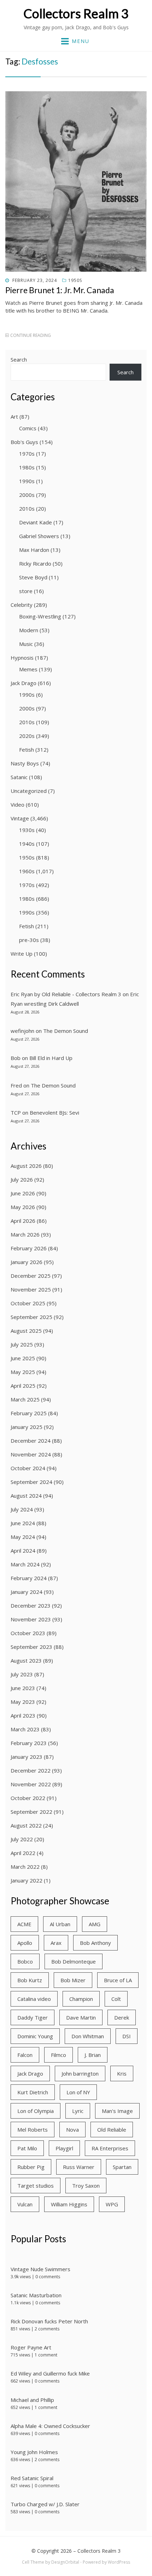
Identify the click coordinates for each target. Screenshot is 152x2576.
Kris (122, 2073)
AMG (95, 1924)
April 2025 (23, 1386)
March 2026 (25, 1234)
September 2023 (31, 1647)
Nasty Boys (25, 763)
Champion (81, 1999)
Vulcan (25, 2204)
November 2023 (31, 1619)
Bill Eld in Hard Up (51, 1058)
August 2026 (26, 1166)
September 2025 (31, 1317)
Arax (56, 1943)
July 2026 (22, 1179)
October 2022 (28, 1798)
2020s (27, 736)
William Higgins (69, 2204)
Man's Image (117, 2111)
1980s (27, 467)
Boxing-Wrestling (40, 616)
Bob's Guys (24, 442)
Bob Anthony (95, 1943)
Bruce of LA (118, 1980)
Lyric (78, 2111)
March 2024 (25, 1564)
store (26, 591)
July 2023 (22, 1674)
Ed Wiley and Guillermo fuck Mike (50, 2373)
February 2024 (29, 1578)
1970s (27, 454)
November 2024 (31, 1454)
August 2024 (26, 1496)
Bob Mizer (73, 1980)
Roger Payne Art (31, 2347)
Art (14, 417)
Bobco (25, 1961)
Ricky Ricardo (35, 563)
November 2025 (31, 1289)
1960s (27, 871)
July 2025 (22, 1344)
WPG (112, 2204)
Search (19, 359)
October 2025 (28, 1303)
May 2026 (23, 1207)
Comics (28, 428)
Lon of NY (78, 2092)
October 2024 (28, 1468)
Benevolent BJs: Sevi (54, 1113)
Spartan (122, 2167)
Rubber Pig (31, 2167)
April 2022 (23, 1853)
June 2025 (23, 1358)
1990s (27, 481)
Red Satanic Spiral (32, 2478)
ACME (24, 1924)
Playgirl (64, 2148)
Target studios (36, 2186)
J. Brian (93, 2055)
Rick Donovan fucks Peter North (49, 2321)
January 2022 (27, 1880)
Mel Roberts (33, 2130)
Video (17, 805)
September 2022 (31, 1812)
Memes (28, 669)
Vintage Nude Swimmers (40, 2269)
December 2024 (31, 1441)
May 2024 (23, 1537)
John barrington (80, 2073)
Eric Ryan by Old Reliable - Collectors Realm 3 (66, 994)
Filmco (59, 2055)
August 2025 (26, 1331)
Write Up (22, 954)
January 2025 (27, 1427)
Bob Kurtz (30, 1980)
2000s (27, 495)
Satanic (19, 777)
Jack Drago (24, 683)
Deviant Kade (36, 522)
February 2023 (29, 1743)
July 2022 (22, 1839)
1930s (27, 830)
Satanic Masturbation (36, 2295)
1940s (27, 844)
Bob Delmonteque (74, 1961)
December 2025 (31, 1276)
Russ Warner (79, 2167)
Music (26, 644)
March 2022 (25, 1867)
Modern (29, 630)
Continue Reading (31, 335)
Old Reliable (112, 2130)
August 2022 (26, 1825)
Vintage (20, 818)
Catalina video (34, 1999)
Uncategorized (29, 791)
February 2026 (29, 1248)
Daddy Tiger (33, 2017)
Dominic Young (35, 2036)
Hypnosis (22, 658)
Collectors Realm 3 (76, 13)
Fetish (27, 750)
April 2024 (23, 1551)
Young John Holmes (34, 2452)
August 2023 (26, 1660)
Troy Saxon (86, 2186)
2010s (27, 509)
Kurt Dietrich (33, 2092)
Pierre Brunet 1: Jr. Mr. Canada (60, 290)
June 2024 (23, 1523)
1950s (75, 280)
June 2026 (23, 1193)
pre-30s (29, 940)
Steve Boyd (33, 577)
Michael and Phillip (32, 2400)
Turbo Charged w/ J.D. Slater (45, 2504)
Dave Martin (81, 2017)
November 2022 (31, 1784)
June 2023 (23, 1688)
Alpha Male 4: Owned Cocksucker (50, 2426)
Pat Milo (27, 2148)
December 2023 (31, 1606)
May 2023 (23, 1702)
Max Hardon (34, 550)
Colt (116, 1999)
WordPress (119, 2562)
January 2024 (27, 1592)
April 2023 (23, 1715)
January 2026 (27, 1262)
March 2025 (25, 1399)
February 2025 (29, 1413)
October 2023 (28, 1633)
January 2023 (27, 1757)
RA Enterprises (110, 2148)
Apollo (25, 1943)
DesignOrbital (65, 2562)
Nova (72, 2130)
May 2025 (23, 1372)
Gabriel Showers (39, 536)
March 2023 (25, 1729)
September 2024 (31, 1482)
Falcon (25, 2055)
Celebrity (22, 605)
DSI (127, 2036)
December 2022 (31, 1770)
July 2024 (22, 1509)
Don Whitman (88, 2036)
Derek (122, 2017)
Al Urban (60, 1924)
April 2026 (23, 1221)
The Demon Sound (66, 1031)
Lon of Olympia (36, 2111)
